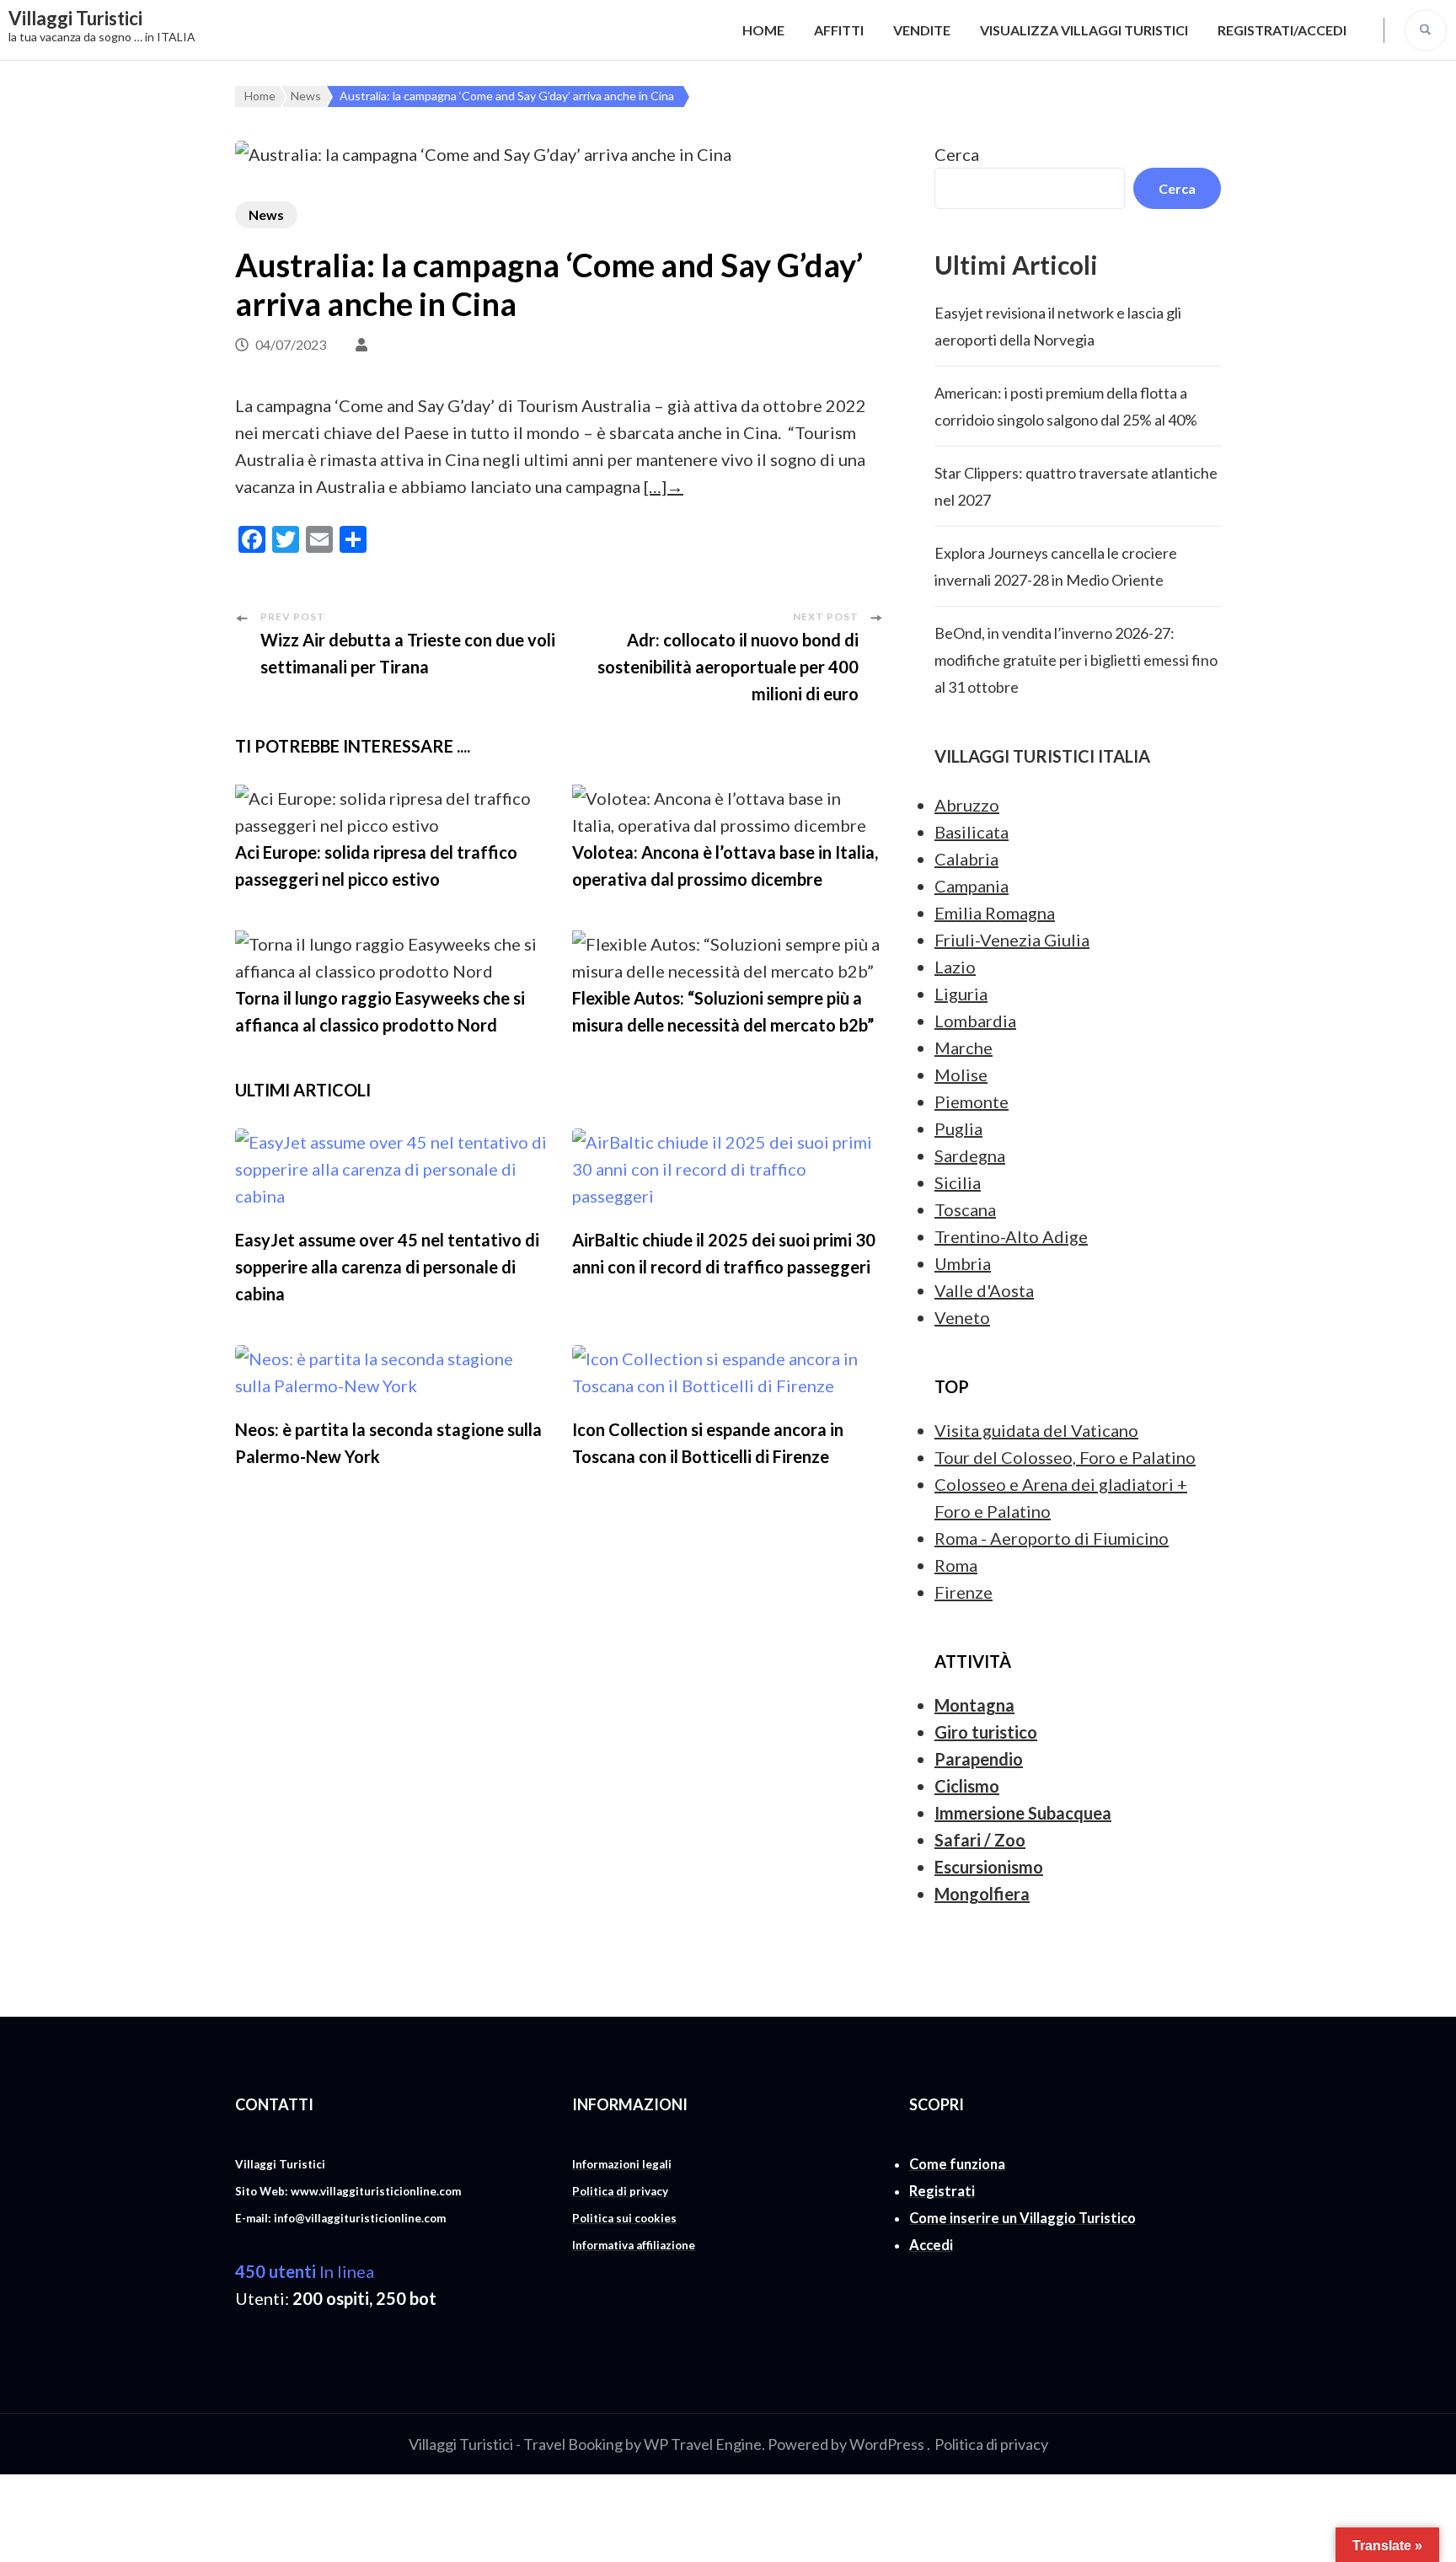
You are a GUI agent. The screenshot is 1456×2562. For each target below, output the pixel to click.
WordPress (887, 2444)
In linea (305, 2271)
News (266, 214)
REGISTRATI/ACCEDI (1282, 30)
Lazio (955, 967)
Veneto (962, 1317)
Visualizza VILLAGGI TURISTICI (1084, 30)
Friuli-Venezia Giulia (1012, 940)
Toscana (965, 1209)
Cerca (957, 154)
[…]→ (664, 486)
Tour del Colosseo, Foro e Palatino (1065, 1457)
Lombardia (975, 1021)
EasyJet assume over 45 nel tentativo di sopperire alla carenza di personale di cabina (387, 1267)
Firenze (964, 1592)
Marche (964, 1048)
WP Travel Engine (703, 2444)
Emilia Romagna (995, 913)
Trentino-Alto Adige (1011, 1236)
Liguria (961, 994)
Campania (972, 886)
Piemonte (972, 1101)
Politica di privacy (991, 2444)
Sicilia (958, 1182)
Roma (956, 1565)
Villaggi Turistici (75, 18)
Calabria (966, 859)
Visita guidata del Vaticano (1036, 1430)
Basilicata (972, 832)
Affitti (839, 30)
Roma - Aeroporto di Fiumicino (1052, 1538)
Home (763, 30)
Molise (961, 1075)
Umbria (963, 1263)
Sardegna (970, 1155)
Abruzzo (967, 805)
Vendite (922, 30)
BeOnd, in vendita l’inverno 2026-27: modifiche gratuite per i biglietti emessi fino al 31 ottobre (1076, 660)
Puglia (958, 1128)
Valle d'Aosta (984, 1290)
